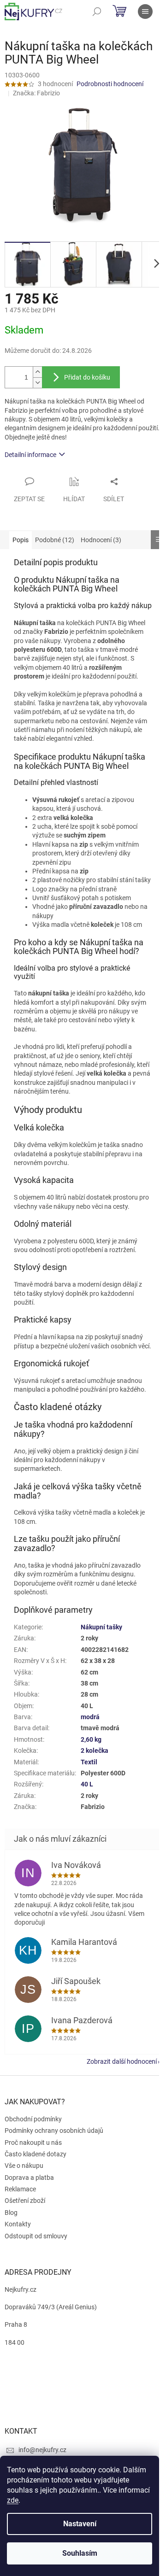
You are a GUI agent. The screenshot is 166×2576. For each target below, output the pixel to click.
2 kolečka (95, 1751)
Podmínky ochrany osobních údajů (54, 2131)
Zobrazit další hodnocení (122, 2061)
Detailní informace (30, 455)
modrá (90, 1717)
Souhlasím (80, 2553)
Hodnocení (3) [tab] (101, 540)
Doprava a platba (29, 2178)
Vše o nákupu (24, 2166)
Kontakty (18, 2224)
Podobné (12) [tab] (55, 540)
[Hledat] (97, 12)
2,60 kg (91, 1739)
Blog (11, 2213)
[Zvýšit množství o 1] (37, 372)
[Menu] (145, 12)
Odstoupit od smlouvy (36, 2236)
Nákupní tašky (101, 1627)
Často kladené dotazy (36, 2154)
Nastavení (80, 2524)
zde (13, 2500)
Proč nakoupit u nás (33, 2143)
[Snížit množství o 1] (37, 383)
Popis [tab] (21, 540)
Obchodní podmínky (33, 2119)
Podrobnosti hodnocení (110, 84)
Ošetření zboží (25, 2201)
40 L (87, 1784)
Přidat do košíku (87, 377)
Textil (89, 1762)
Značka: (36, 93)
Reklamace (20, 2189)
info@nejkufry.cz (42, 2450)
